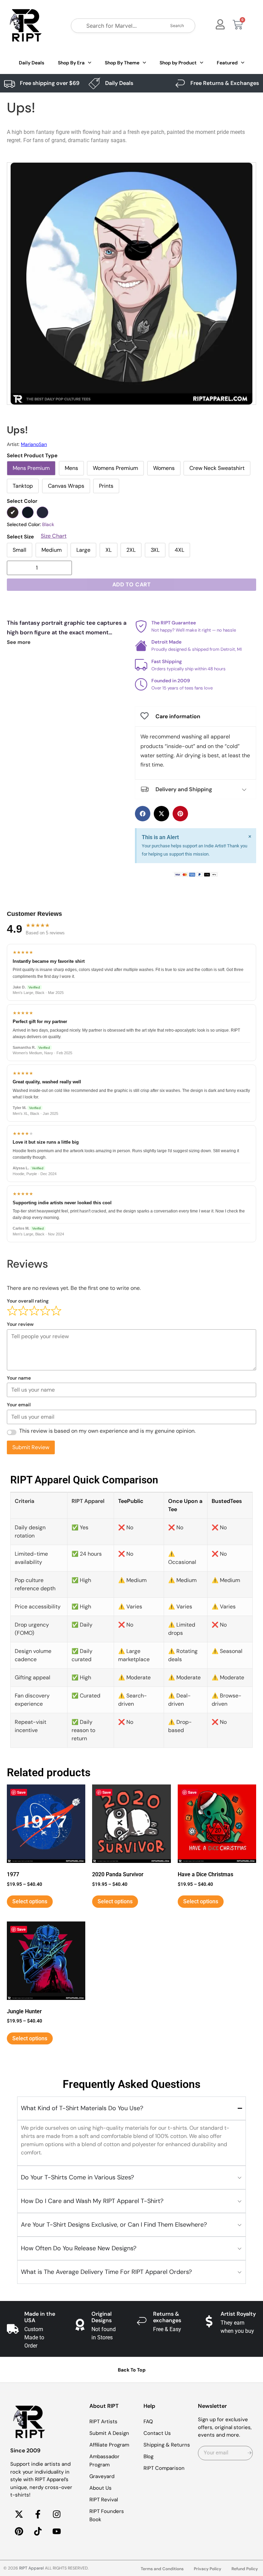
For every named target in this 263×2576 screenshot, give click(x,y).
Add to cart (132, 584)
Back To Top (132, 2370)
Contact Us (157, 2433)
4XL (179, 550)
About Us (101, 2488)
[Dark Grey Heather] (28, 512)
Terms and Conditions (162, 2569)
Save (21, 1792)
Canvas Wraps (66, 486)
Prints (106, 486)
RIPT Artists (103, 2422)
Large (83, 550)
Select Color (22, 501)
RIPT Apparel (32, 2568)
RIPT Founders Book (107, 2515)
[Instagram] (57, 2514)
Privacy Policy (208, 2569)
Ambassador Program (104, 2461)
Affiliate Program (109, 2445)
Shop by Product (178, 63)
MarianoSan (34, 444)
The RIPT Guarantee (174, 623)
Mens (71, 468)
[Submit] (249, 2453)
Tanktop (23, 486)
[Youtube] (57, 2531)
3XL (155, 550)
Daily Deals (32, 63)
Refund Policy (245, 2569)
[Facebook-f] (38, 2514)
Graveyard (102, 2476)
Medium (52, 550)
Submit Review (31, 1447)
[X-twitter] (19, 2514)
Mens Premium (31, 468)
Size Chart (54, 536)
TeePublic (131, 1501)
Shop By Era (71, 63)
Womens (164, 468)
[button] (143, 814)
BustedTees (227, 1501)
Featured (227, 63)
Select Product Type (32, 456)
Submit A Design (109, 2433)
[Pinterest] (19, 2531)
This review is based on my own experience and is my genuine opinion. (107, 1431)
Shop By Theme (122, 63)
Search (177, 26)
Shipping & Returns (167, 2445)
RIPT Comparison (164, 2468)
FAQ (148, 2422)
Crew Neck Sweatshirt (217, 468)
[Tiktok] (38, 2531)
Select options (30, 1901)
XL (109, 550)
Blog (148, 2456)
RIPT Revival (104, 2500)
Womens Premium (115, 468)
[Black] (13, 512)
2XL (131, 550)
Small (20, 550)
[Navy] (42, 512)
